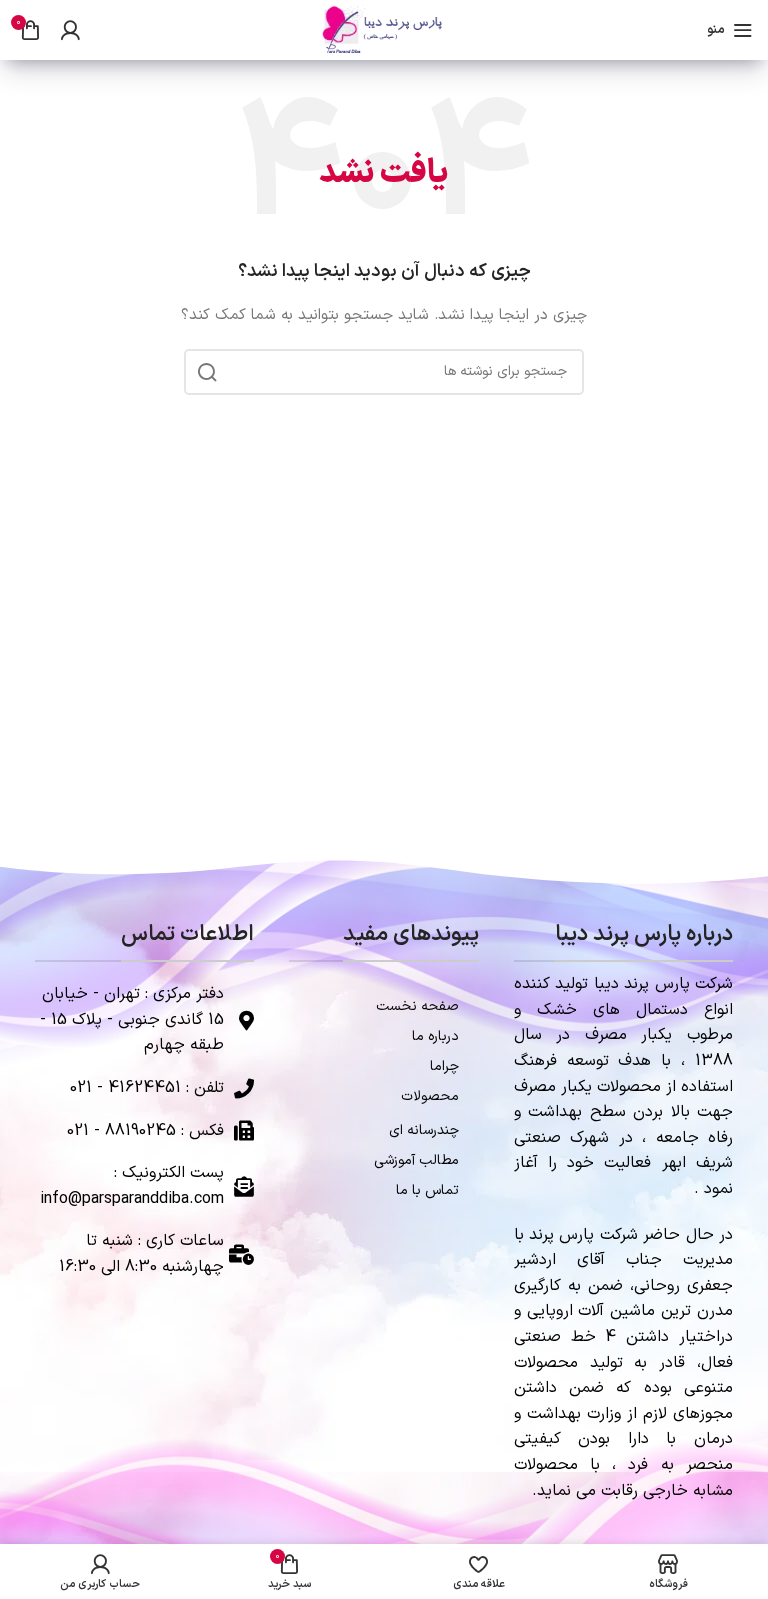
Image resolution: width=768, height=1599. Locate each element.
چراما (444, 1066)
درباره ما (435, 1036)
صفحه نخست (417, 1006)
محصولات (430, 1096)
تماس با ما (427, 1190)
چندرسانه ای (424, 1130)
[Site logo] (384, 29)
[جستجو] (207, 372)
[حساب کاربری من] (70, 30)
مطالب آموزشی (416, 1160)
